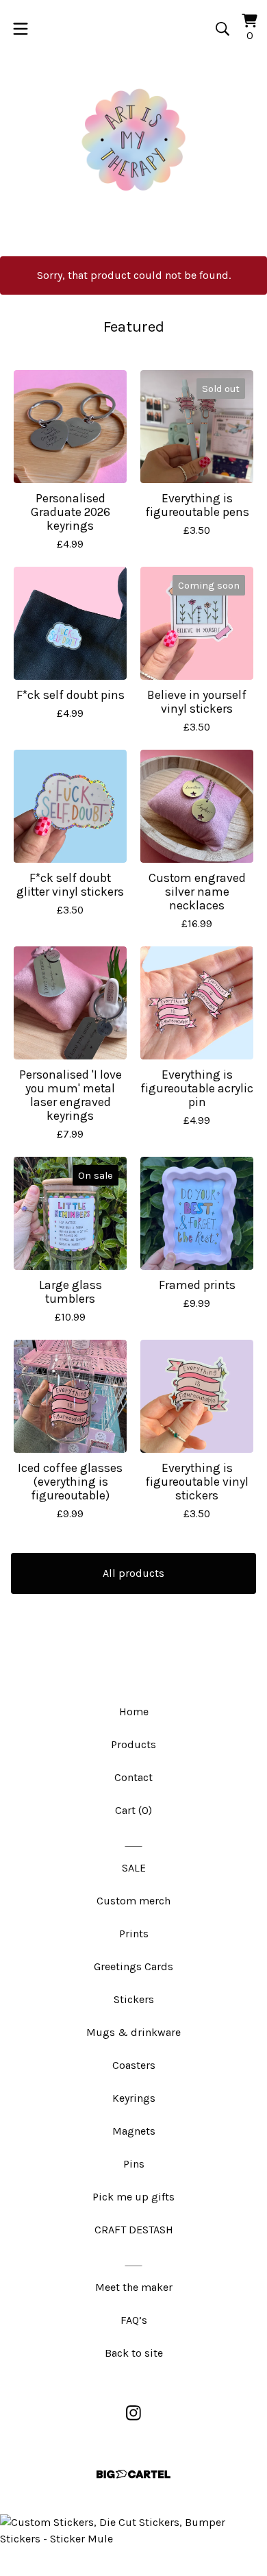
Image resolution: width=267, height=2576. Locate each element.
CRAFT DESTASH (134, 2230)
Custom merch (133, 1901)
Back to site (134, 2353)
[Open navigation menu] (21, 29)
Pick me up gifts (133, 2197)
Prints (134, 1934)
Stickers (134, 1999)
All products (133, 1573)
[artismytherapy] (133, 140)
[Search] (222, 29)
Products (133, 1744)
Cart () (133, 1810)
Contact (133, 1777)
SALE (134, 1868)
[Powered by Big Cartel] (133, 2474)
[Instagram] (133, 2413)
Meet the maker (134, 2287)
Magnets (134, 2131)
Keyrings (134, 2098)
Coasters (134, 2065)
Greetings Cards (133, 1966)
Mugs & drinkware (133, 2032)
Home (134, 1712)
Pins (134, 2164)
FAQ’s (134, 2320)
